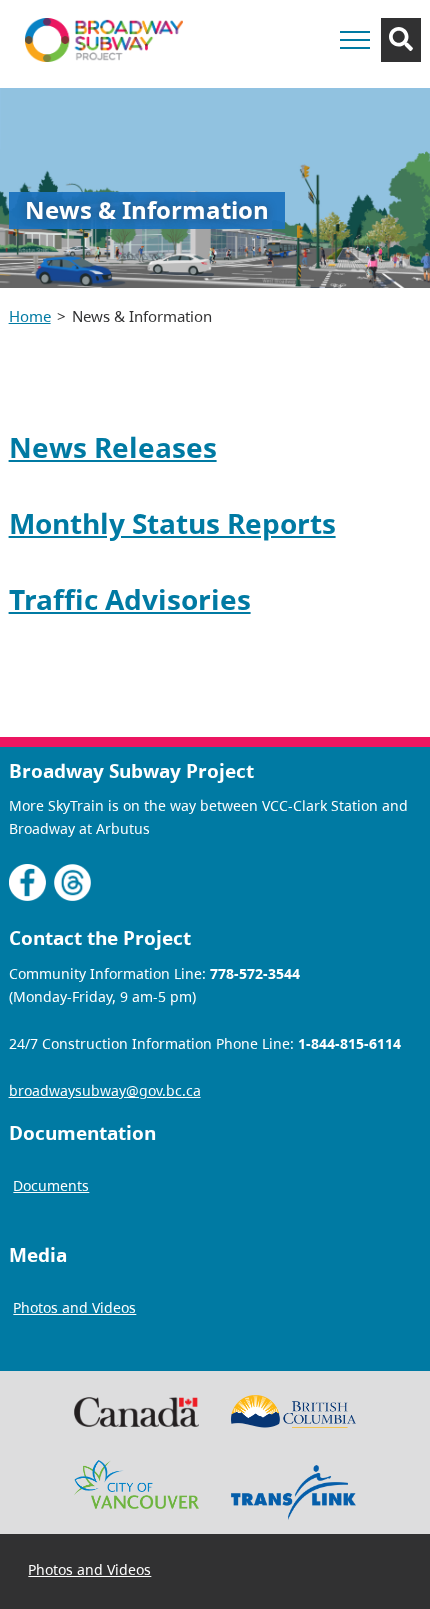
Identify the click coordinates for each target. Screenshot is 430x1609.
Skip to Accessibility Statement (271, 87)
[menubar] (90, 1571)
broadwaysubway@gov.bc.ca (105, 1090)
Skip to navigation (271, 77)
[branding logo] (104, 40)
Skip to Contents (271, 77)
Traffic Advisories (130, 599)
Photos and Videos (89, 1570)
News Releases (113, 447)
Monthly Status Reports (172, 523)
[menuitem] (90, 1570)
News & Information (142, 316)
